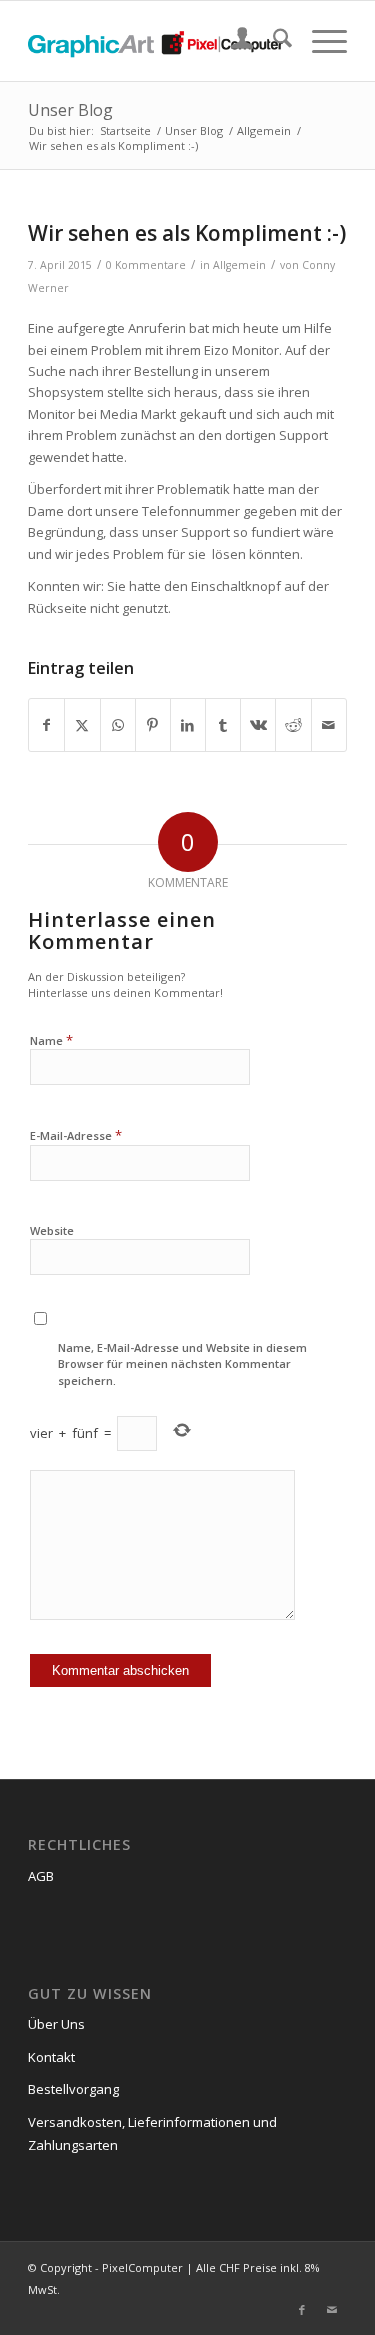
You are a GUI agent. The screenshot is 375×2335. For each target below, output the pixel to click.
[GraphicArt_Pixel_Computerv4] (155, 41)
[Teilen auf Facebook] (46, 725)
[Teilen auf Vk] (258, 725)
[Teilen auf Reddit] (293, 725)
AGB (41, 1876)
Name (51, 1040)
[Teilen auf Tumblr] (223, 725)
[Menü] (319, 41)
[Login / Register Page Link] (232, 41)
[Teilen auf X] (82, 725)
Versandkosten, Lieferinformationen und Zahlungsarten (152, 2133)
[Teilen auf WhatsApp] (118, 725)
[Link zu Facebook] (302, 2310)
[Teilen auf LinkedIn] (188, 725)
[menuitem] (232, 41)
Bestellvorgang (73, 2089)
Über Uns (56, 2024)
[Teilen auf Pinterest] (153, 725)
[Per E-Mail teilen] (329, 725)
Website (52, 1230)
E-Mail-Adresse (76, 1135)
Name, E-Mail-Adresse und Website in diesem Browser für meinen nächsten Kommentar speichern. (182, 1364)
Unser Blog (70, 110)
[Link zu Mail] (332, 2310)
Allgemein (239, 265)
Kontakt (51, 2057)
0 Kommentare (146, 265)
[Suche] (272, 41)
